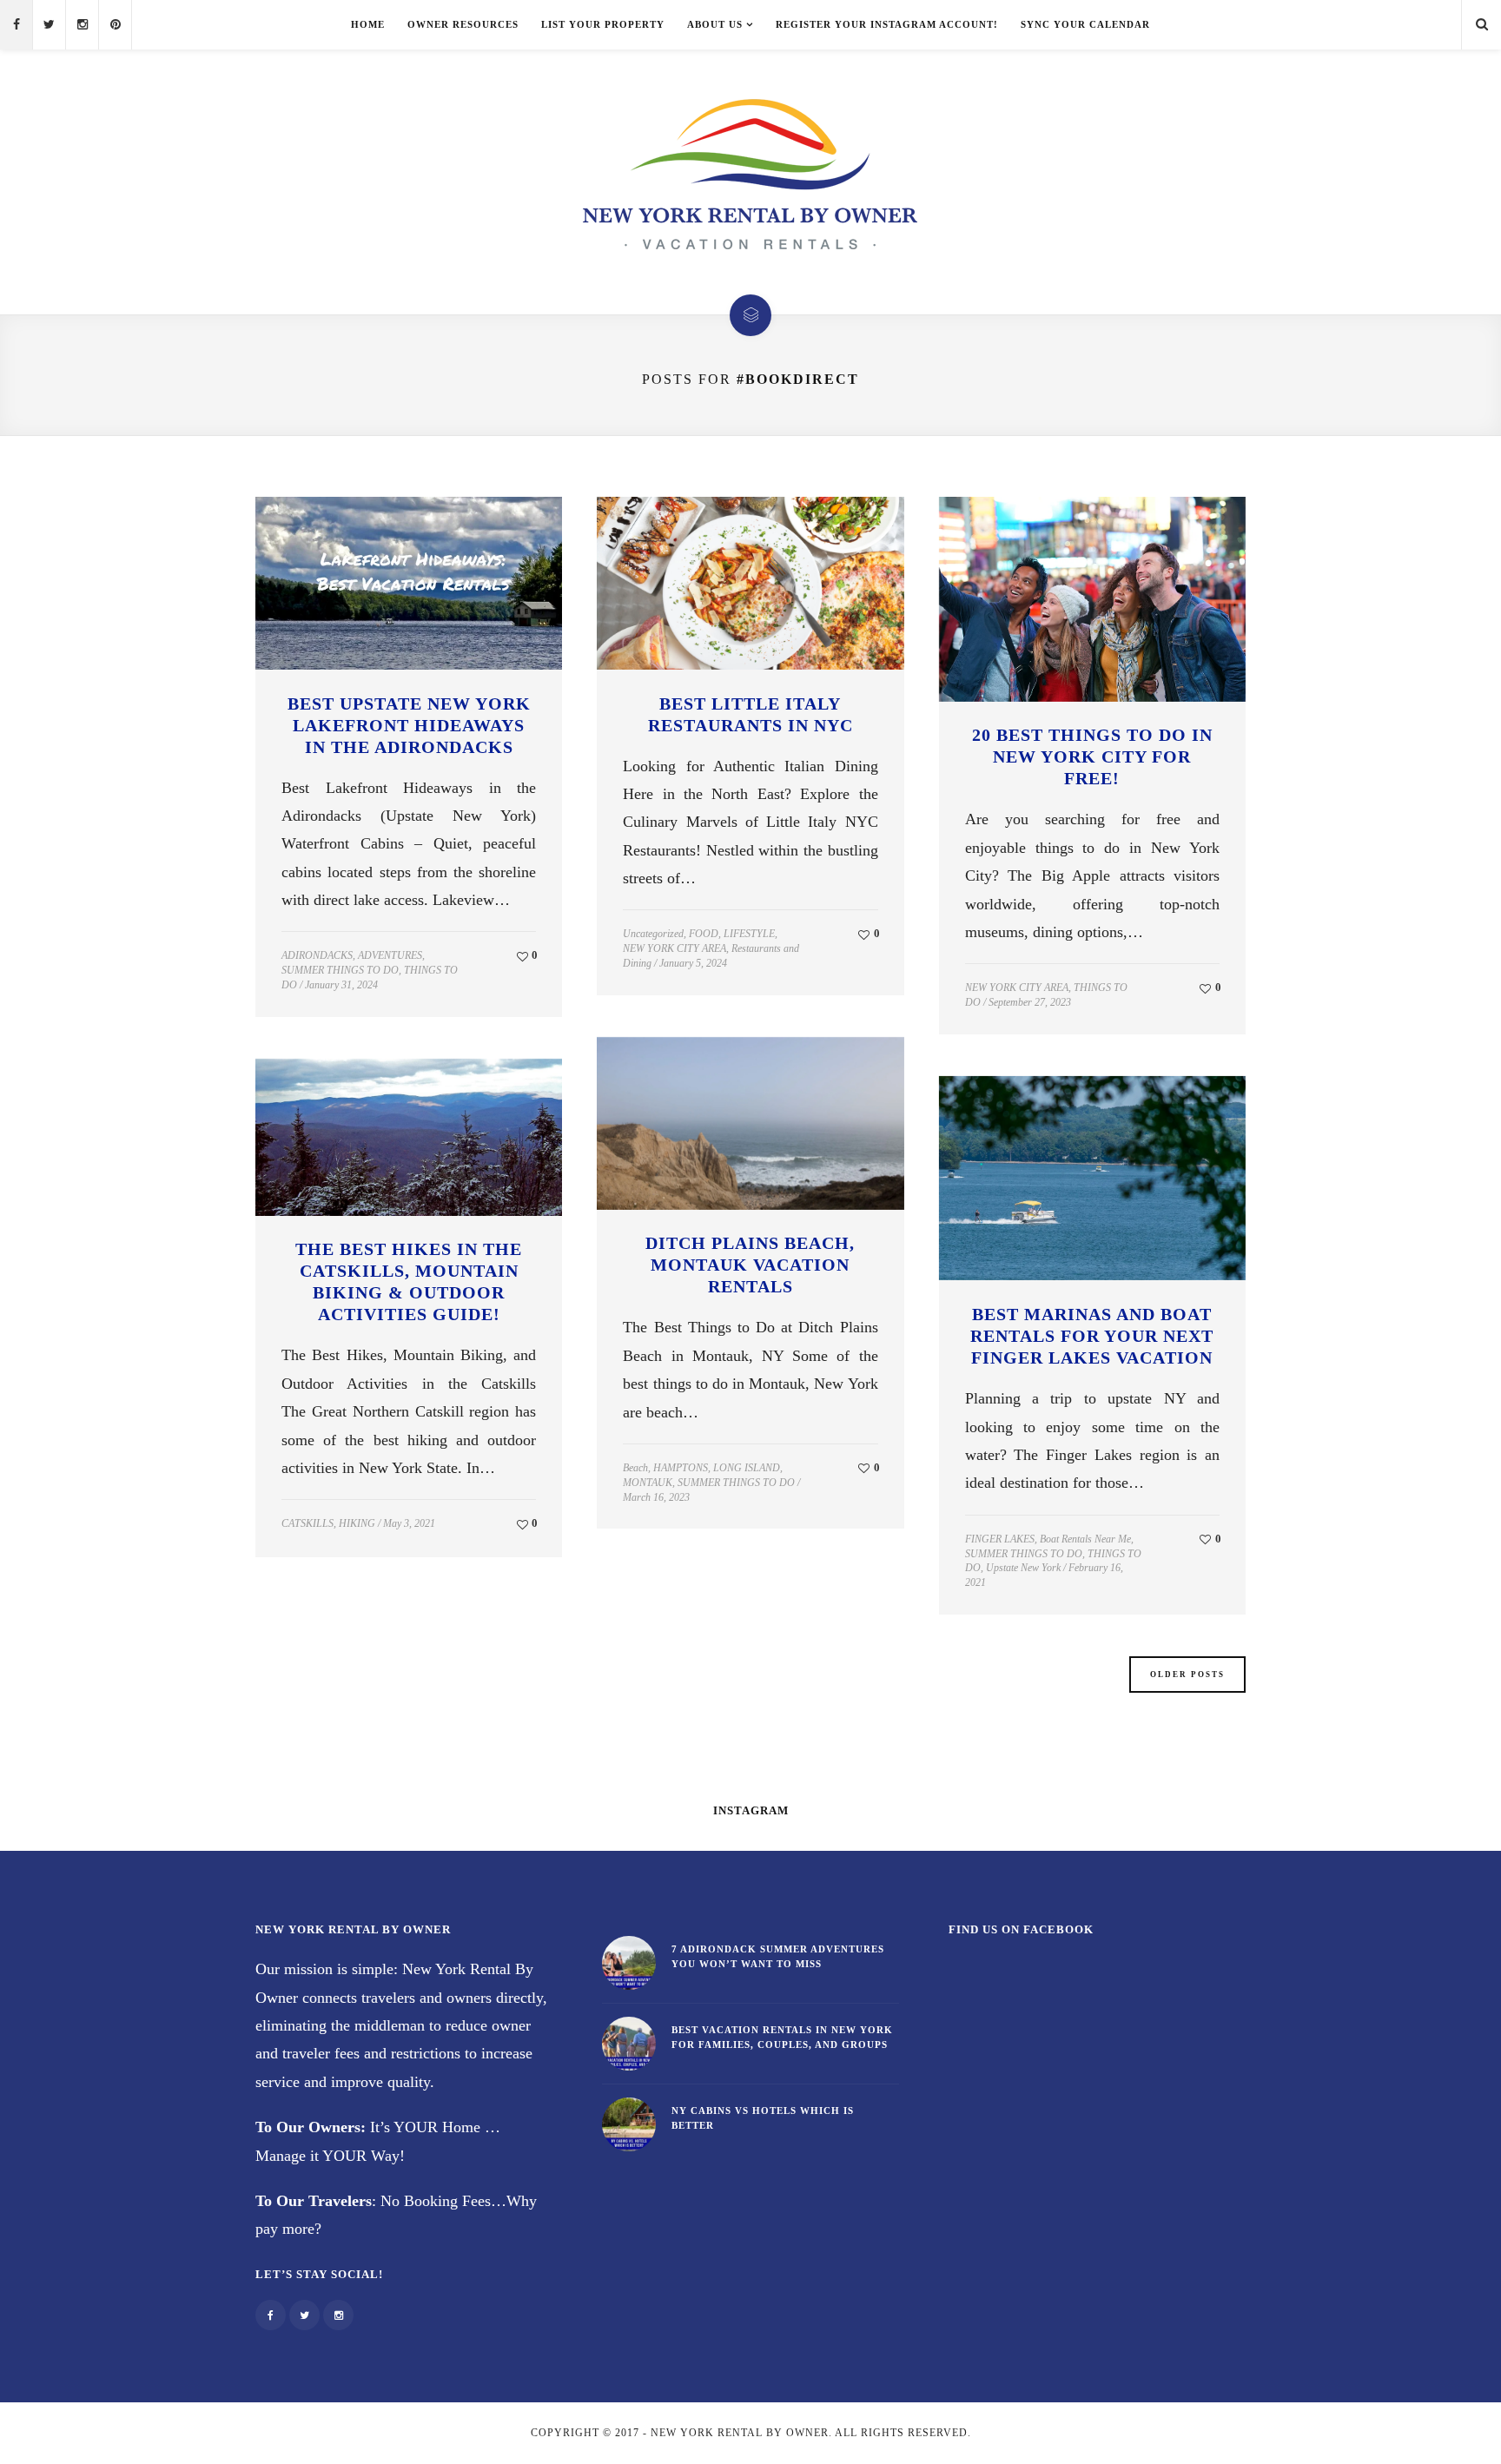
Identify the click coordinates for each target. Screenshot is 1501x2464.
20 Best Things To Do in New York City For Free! (1092, 756)
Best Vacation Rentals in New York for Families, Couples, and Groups (782, 2037)
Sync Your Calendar (1085, 24)
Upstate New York (1023, 1568)
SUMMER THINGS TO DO (340, 970)
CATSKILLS (307, 1523)
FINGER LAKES (1000, 1539)
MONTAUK (648, 1483)
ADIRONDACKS (317, 955)
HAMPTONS (681, 1468)
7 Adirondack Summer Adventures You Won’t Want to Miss (778, 1956)
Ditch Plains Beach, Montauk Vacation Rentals (750, 1265)
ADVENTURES (390, 955)
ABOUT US (715, 24)
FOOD (704, 934)
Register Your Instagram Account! (887, 24)
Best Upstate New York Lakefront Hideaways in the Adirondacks (409, 725)
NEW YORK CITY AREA (674, 948)
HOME (368, 24)
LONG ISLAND (747, 1468)
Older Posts (1187, 1675)
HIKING (357, 1523)
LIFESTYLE (749, 934)
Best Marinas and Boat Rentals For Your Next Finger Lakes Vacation (1092, 1336)
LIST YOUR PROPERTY (603, 24)
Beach (635, 1468)
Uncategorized (653, 934)
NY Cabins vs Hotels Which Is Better (763, 2118)
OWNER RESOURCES (463, 24)
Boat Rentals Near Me (1085, 1539)
